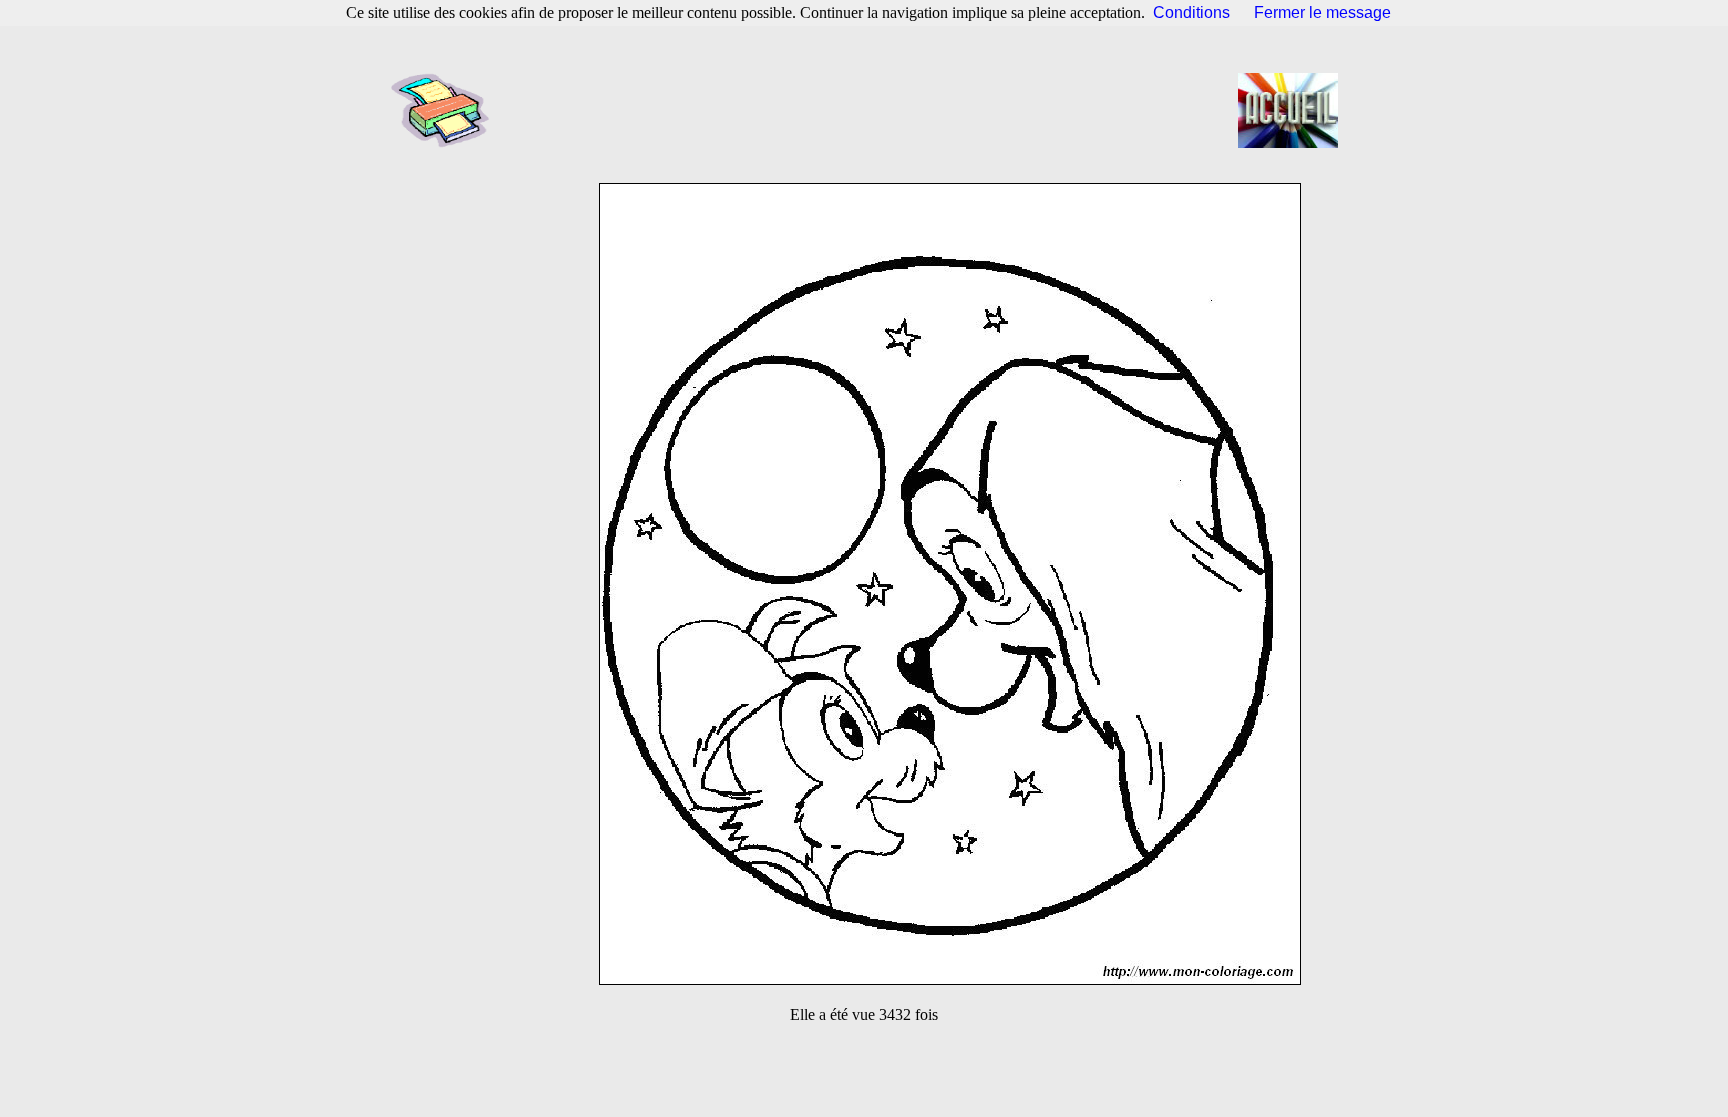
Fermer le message (1322, 12)
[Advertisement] (870, 110)
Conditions (1191, 12)
